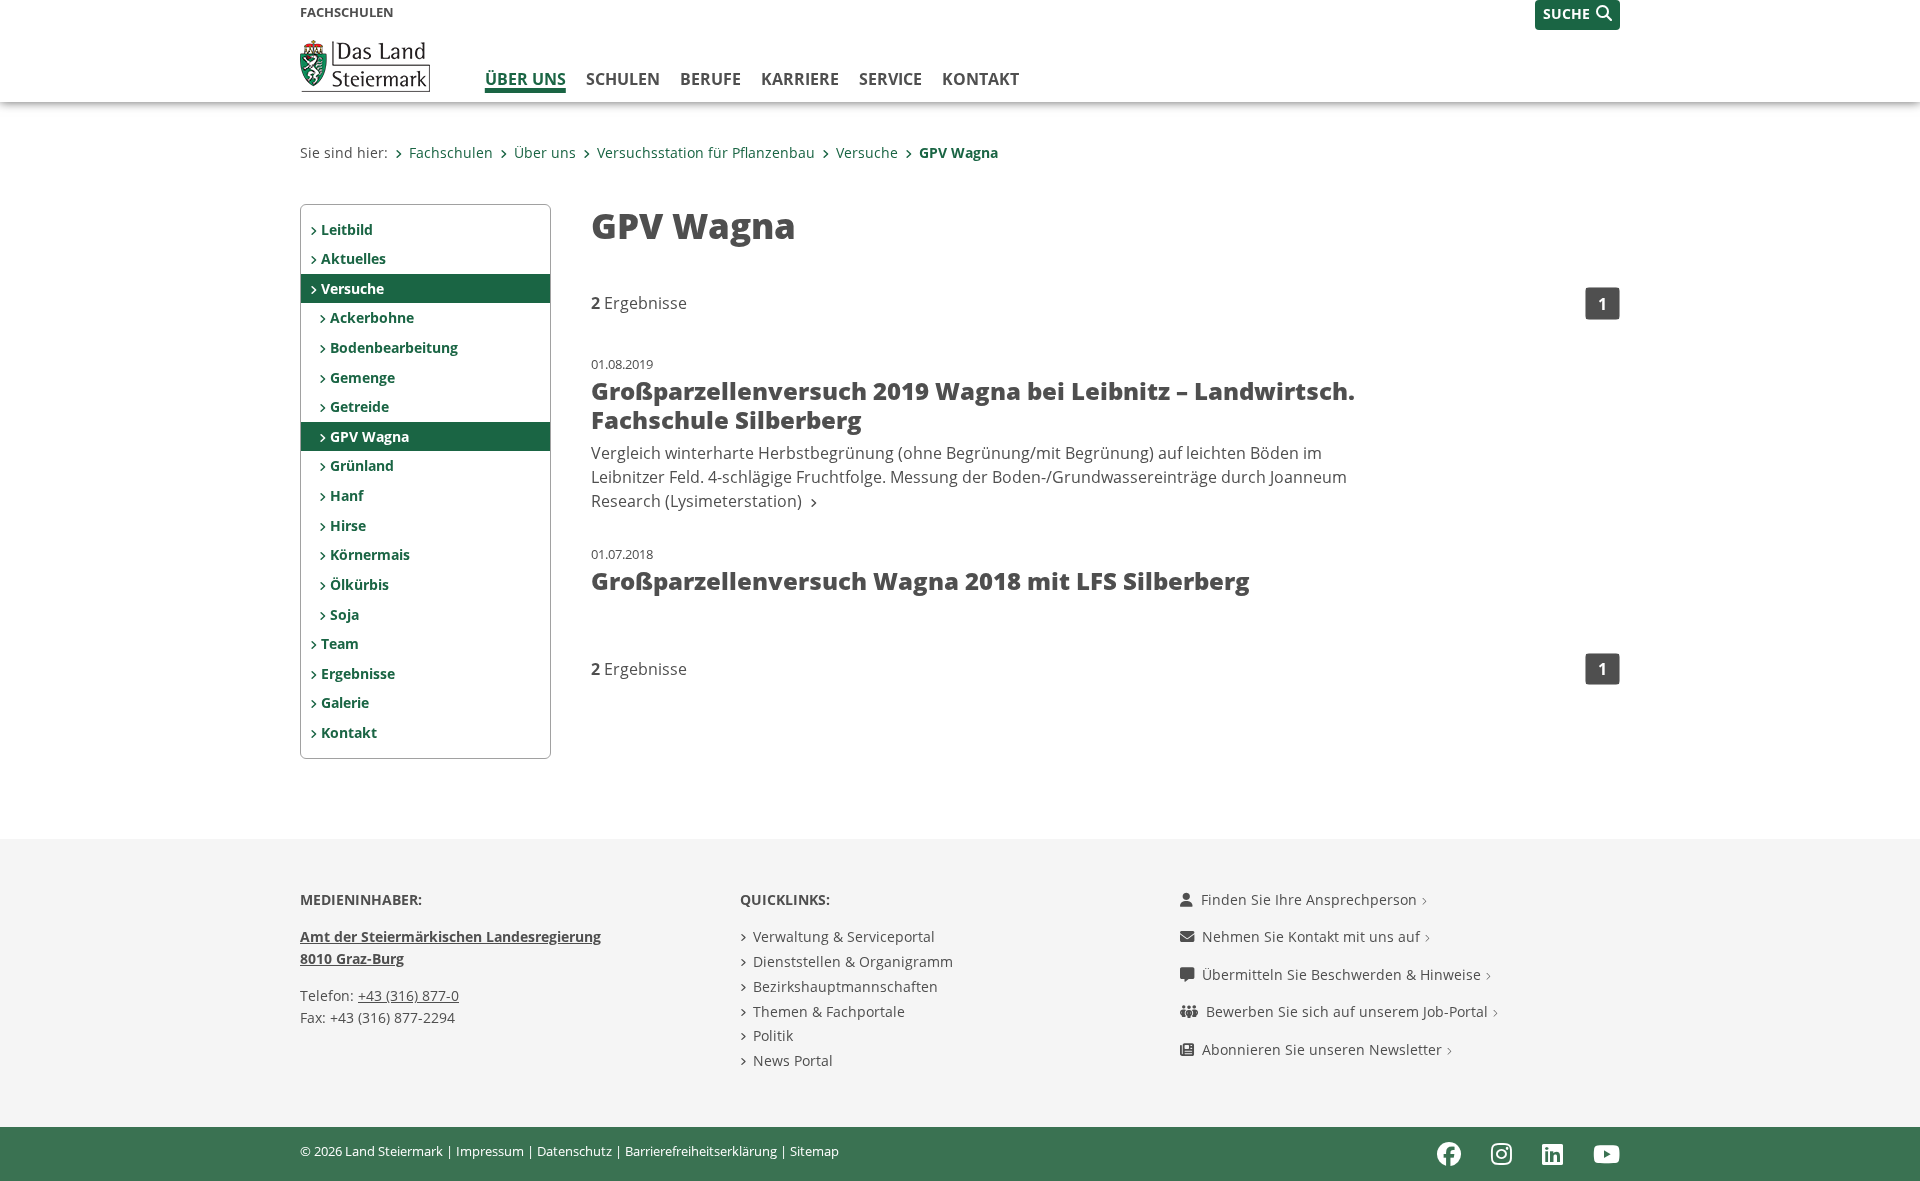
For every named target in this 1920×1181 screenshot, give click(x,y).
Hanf (346, 495)
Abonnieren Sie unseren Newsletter (1324, 1049)
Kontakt (980, 79)
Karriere (800, 79)
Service (890, 79)
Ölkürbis (359, 584)
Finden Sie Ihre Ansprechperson (1311, 899)
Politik (773, 1035)
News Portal (793, 1060)
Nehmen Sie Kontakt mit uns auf (1313, 936)
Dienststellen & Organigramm (853, 961)
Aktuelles (353, 258)
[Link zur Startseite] (365, 64)
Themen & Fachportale (829, 1011)
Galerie (345, 702)
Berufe (710, 79)
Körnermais (370, 554)
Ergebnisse (358, 673)
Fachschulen (451, 152)
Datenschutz (574, 1151)
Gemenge (362, 377)
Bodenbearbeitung (394, 347)
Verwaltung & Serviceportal (844, 936)
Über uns (525, 79)
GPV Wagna (958, 152)
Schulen (623, 79)
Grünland (362, 465)
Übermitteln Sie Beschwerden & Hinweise (1343, 974)
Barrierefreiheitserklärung (701, 1151)
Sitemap (814, 1151)
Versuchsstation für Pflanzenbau (706, 152)
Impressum (490, 1151)
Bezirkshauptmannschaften (845, 986)
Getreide (359, 406)
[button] (1577, 15)
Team (340, 643)
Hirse (348, 525)
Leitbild (347, 229)
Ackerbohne (372, 317)
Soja (344, 614)
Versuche (867, 152)
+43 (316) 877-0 (408, 995)
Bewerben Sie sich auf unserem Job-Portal (1349, 1011)
